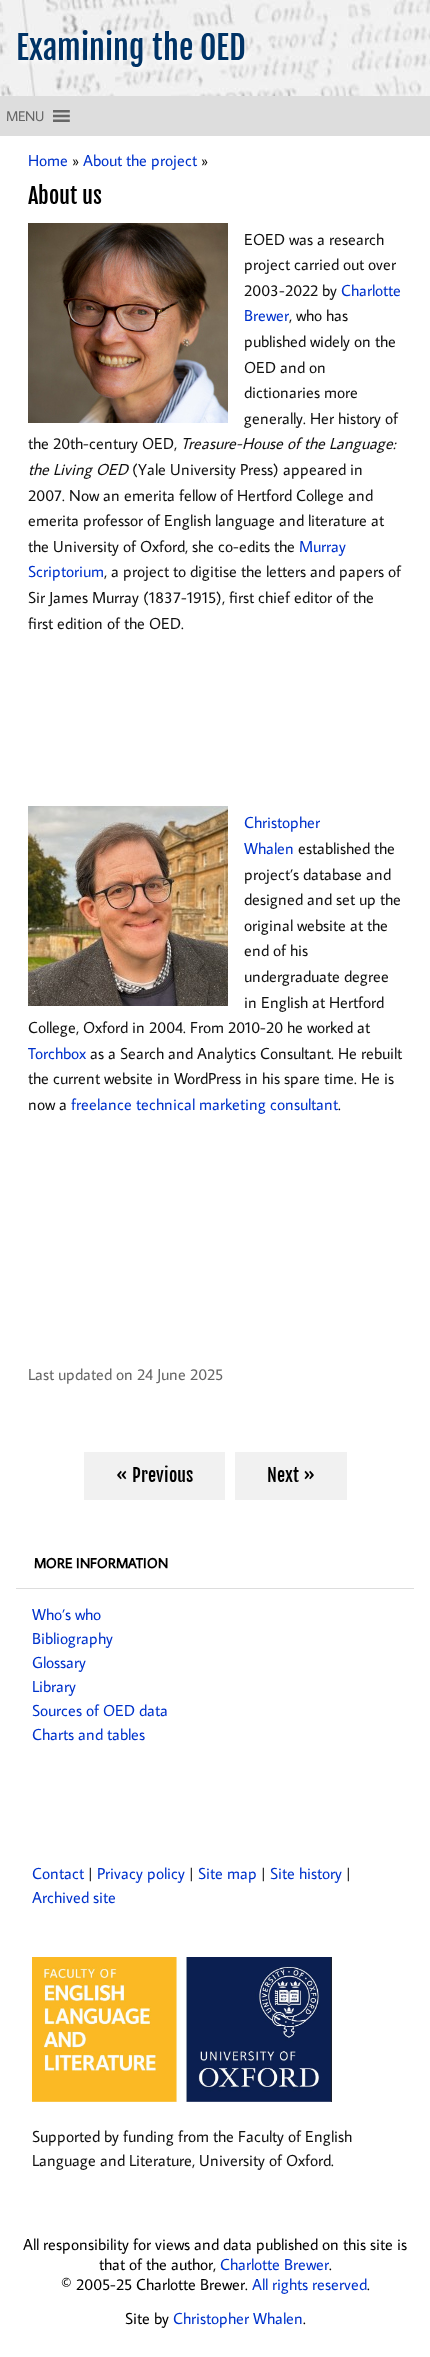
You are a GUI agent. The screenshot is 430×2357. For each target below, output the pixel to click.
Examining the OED (131, 48)
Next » (291, 1475)
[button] (25, 116)
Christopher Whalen (238, 2318)
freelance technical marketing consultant (204, 1104)
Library (54, 1686)
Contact (58, 1873)
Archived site (74, 1897)
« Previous (154, 1475)
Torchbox (57, 1053)
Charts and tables (88, 1734)
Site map (227, 1873)
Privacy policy (141, 1873)
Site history (306, 1873)
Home (48, 160)
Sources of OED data (100, 1710)
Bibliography (72, 1638)
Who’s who (66, 1614)
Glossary (59, 1662)
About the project (140, 160)
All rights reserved (309, 2284)
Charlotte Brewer (274, 2264)
